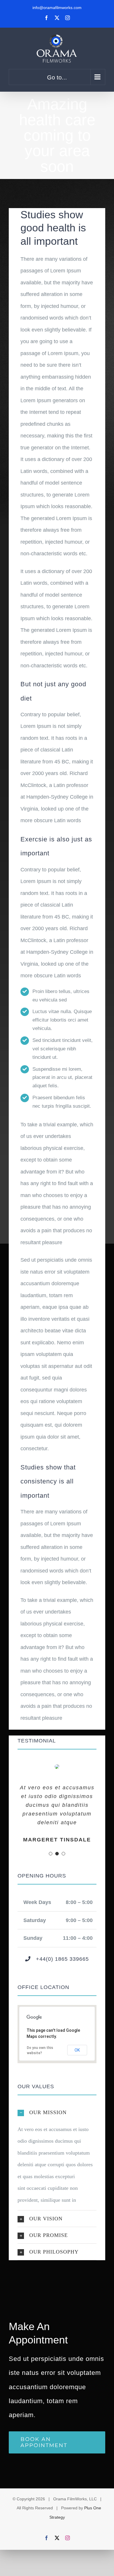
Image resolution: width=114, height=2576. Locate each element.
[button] (57, 2112)
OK (77, 2050)
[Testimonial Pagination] (51, 1854)
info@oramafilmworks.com (57, 8)
